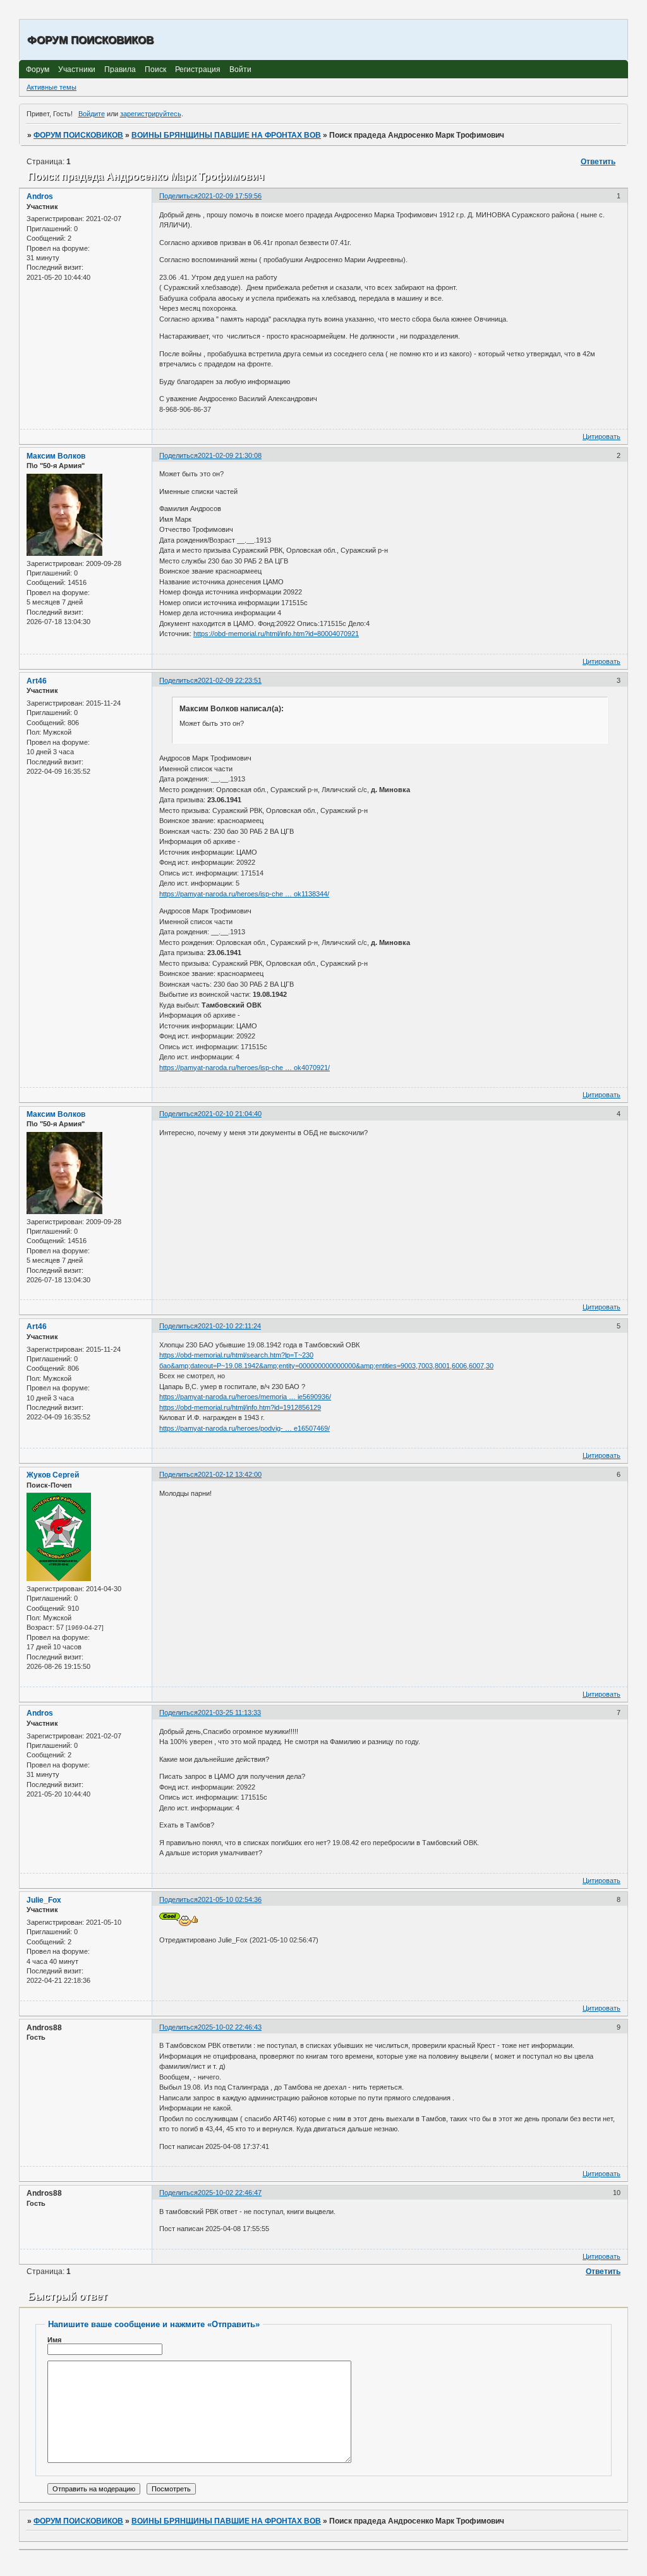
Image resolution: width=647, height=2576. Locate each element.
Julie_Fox (44, 1900)
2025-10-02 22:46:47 (230, 2193)
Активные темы (51, 87)
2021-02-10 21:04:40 (230, 1114)
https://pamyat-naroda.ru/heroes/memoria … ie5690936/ (245, 1397)
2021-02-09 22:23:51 (230, 680)
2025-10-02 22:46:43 (230, 2027)
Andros (40, 196)
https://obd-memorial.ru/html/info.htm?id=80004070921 (276, 634)
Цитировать (602, 436)
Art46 (37, 681)
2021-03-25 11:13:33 (229, 1712)
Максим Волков (56, 456)
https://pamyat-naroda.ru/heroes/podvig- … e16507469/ (245, 1428)
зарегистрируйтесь (151, 114)
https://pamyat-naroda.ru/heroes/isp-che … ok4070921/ (245, 1068)
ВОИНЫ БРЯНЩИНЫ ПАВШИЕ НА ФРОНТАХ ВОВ (226, 135)
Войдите (92, 114)
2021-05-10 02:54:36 (230, 1899)
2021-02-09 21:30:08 (230, 455)
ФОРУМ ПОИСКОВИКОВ (78, 135)
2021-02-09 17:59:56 (230, 196)
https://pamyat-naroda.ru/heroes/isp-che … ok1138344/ (244, 894)
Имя (54, 2340)
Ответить (598, 162)
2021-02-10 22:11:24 (229, 1326)
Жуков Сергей (53, 1475)
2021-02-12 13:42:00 (230, 1474)
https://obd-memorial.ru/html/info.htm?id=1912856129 (240, 1407)
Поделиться (178, 196)
